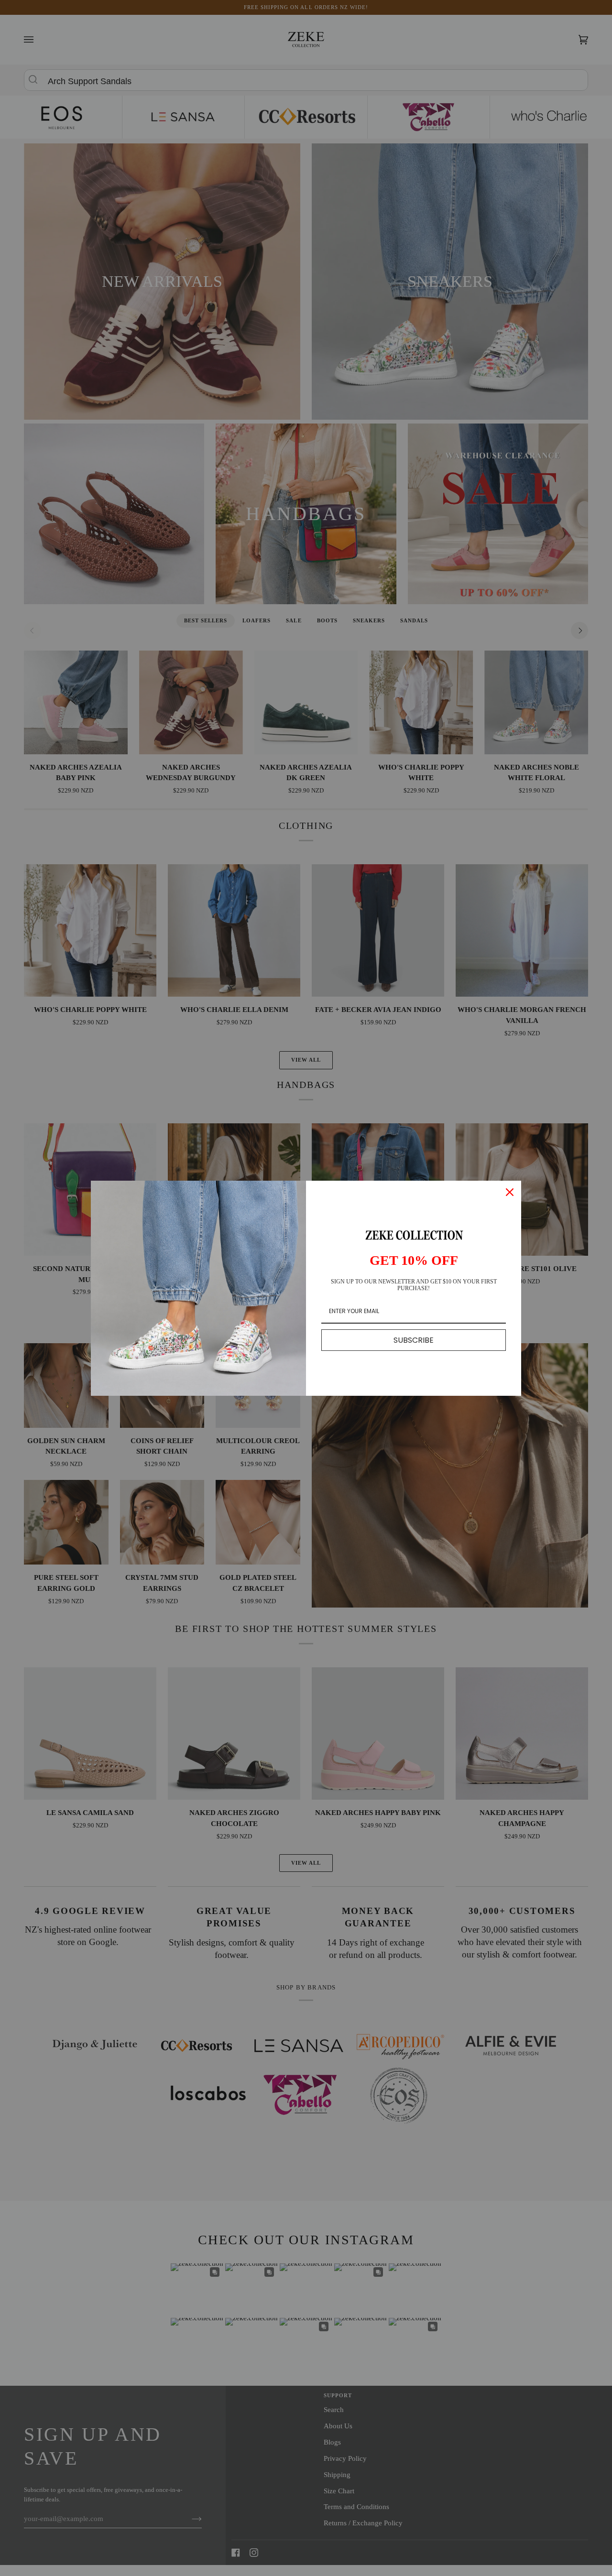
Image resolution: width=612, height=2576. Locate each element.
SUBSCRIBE (414, 1340)
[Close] (510, 1192)
